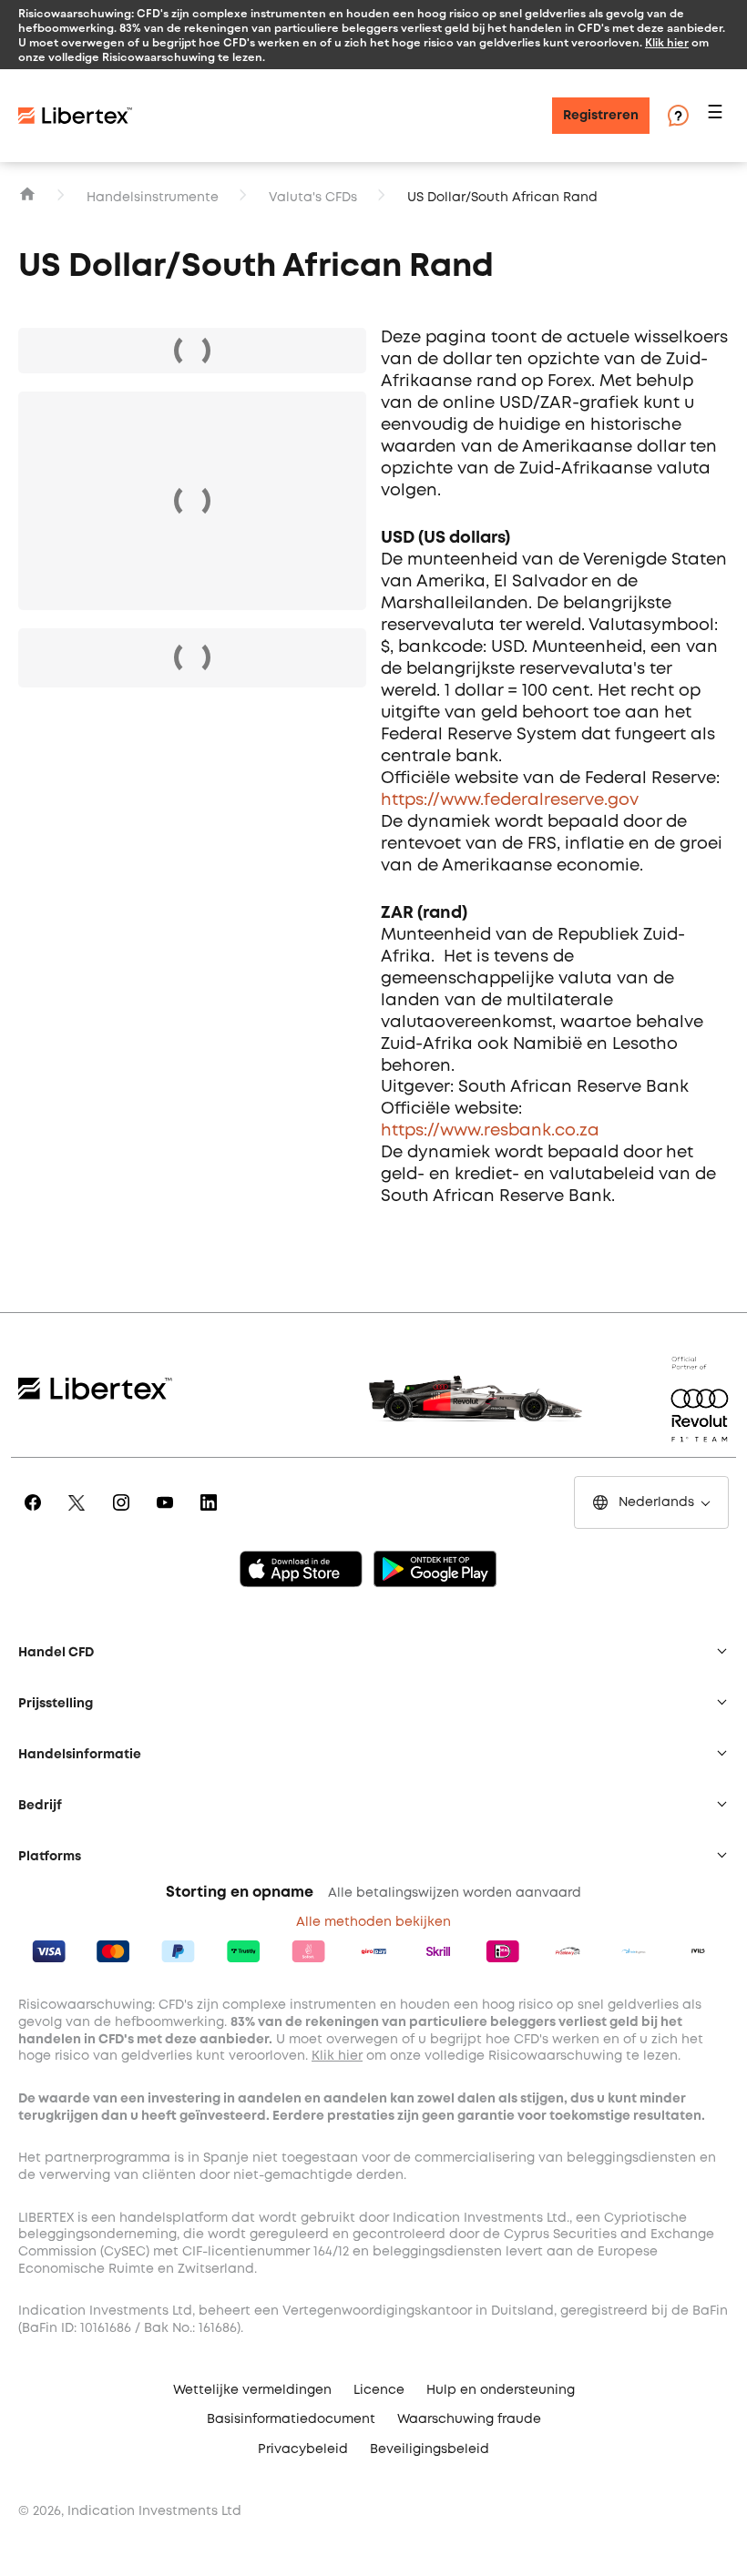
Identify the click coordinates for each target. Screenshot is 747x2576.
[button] (718, 116)
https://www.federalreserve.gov (510, 800)
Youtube (168, 1515)
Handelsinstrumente (153, 198)
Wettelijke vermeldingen (252, 2390)
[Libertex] (75, 116)
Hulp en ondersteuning (501, 2390)
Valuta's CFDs (313, 198)
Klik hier (667, 42)
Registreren (601, 116)
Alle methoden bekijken (373, 1922)
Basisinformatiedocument (291, 2419)
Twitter (80, 1515)
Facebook (36, 1515)
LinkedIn (212, 1515)
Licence (379, 2390)
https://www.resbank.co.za (490, 1131)
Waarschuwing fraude (469, 2419)
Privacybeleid (303, 2449)
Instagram (124, 1515)
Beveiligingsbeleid (430, 2449)
